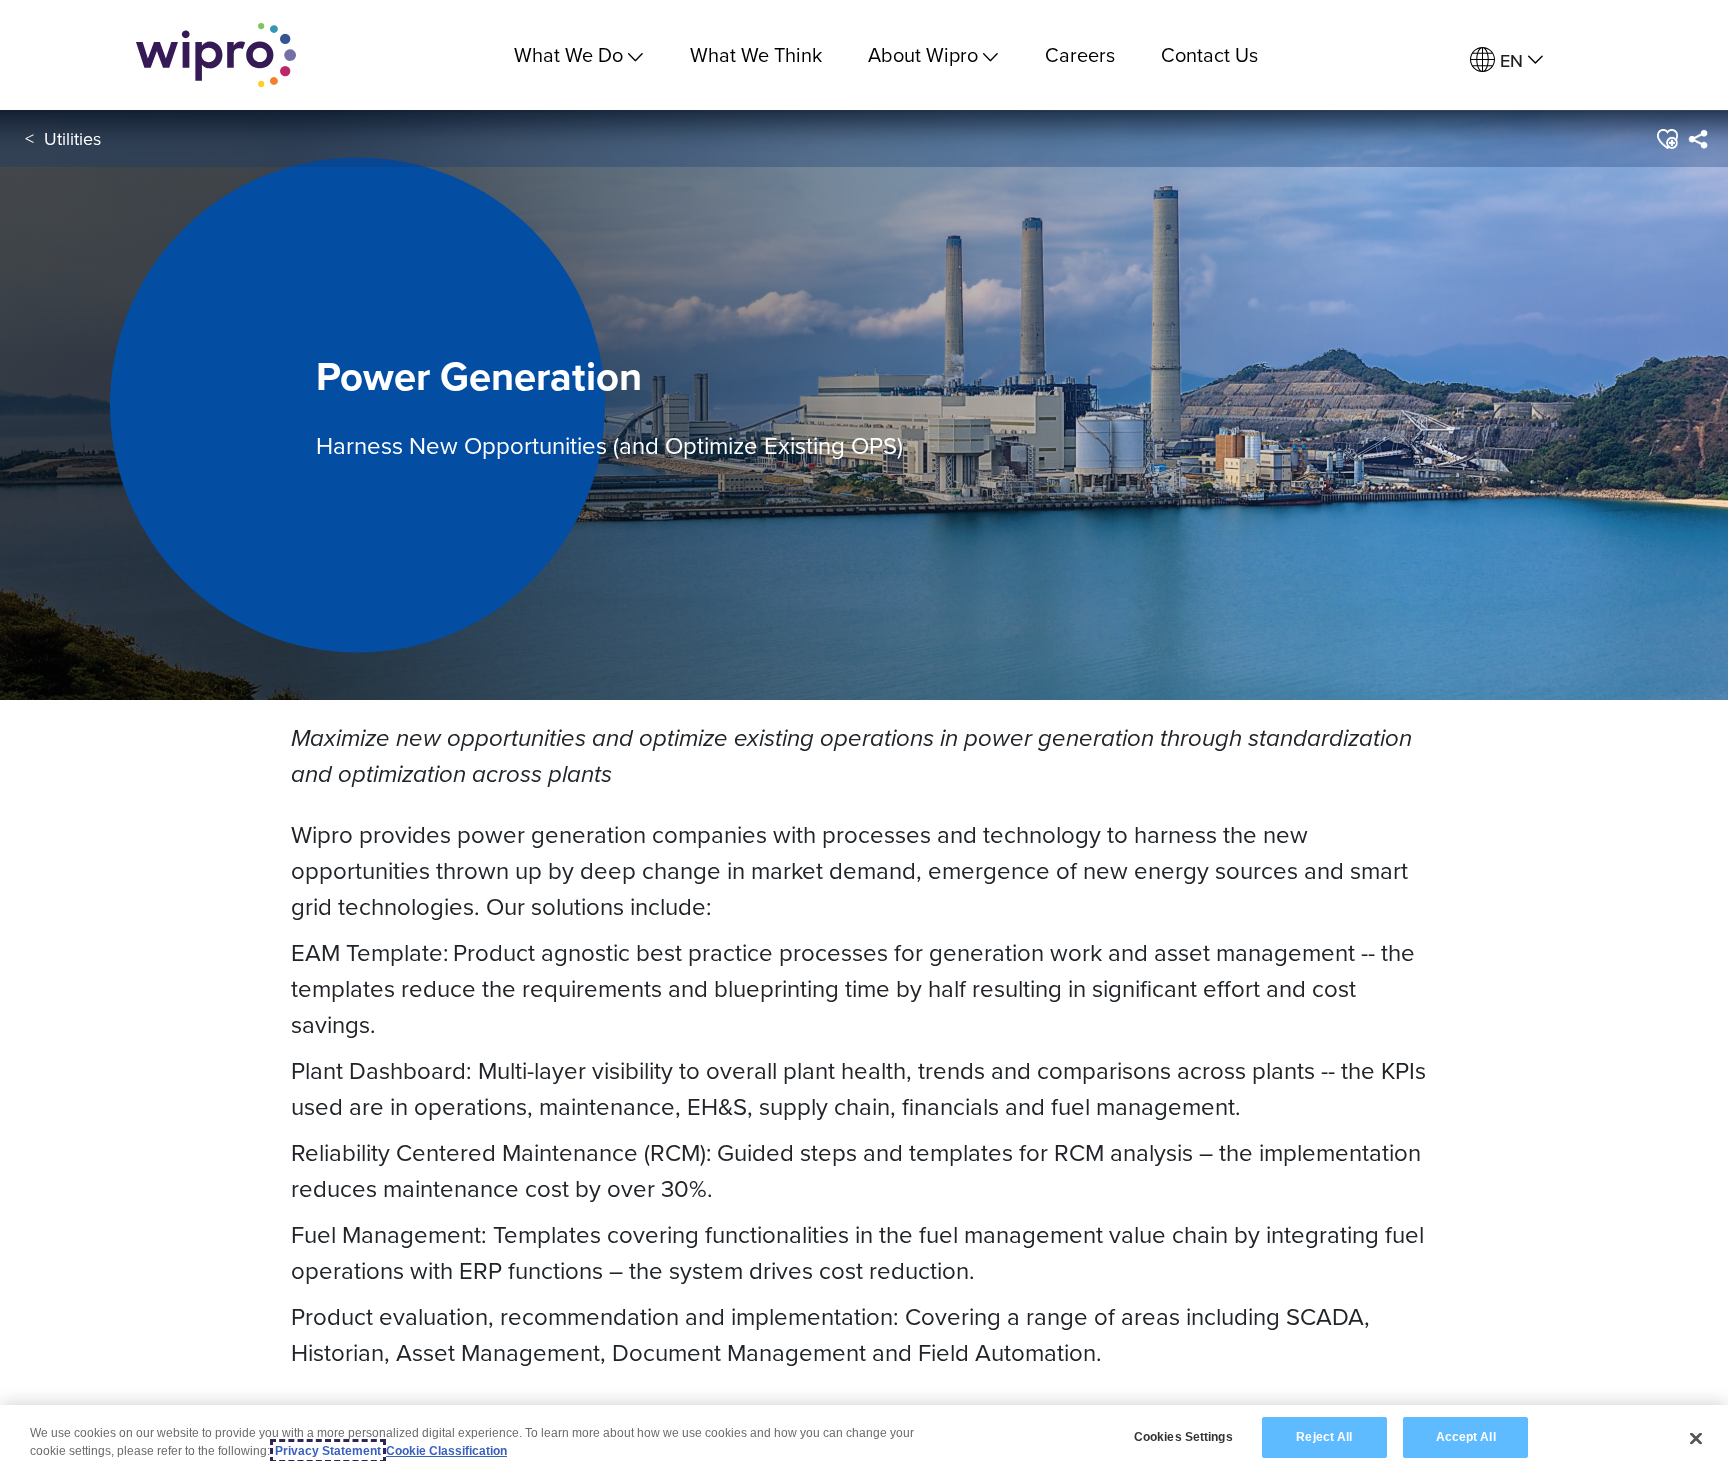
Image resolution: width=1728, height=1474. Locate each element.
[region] (864, 1439)
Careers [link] (1080, 54)
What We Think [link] (756, 54)
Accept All (1466, 1437)
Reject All (1324, 1437)
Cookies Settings (1183, 1437)
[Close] (1696, 1438)
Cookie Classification (446, 1451)
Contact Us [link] (1209, 54)
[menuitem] (1506, 60)
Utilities (72, 138)
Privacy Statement (328, 1451)
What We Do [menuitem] (568, 54)
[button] (1666, 139)
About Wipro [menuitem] (923, 54)
